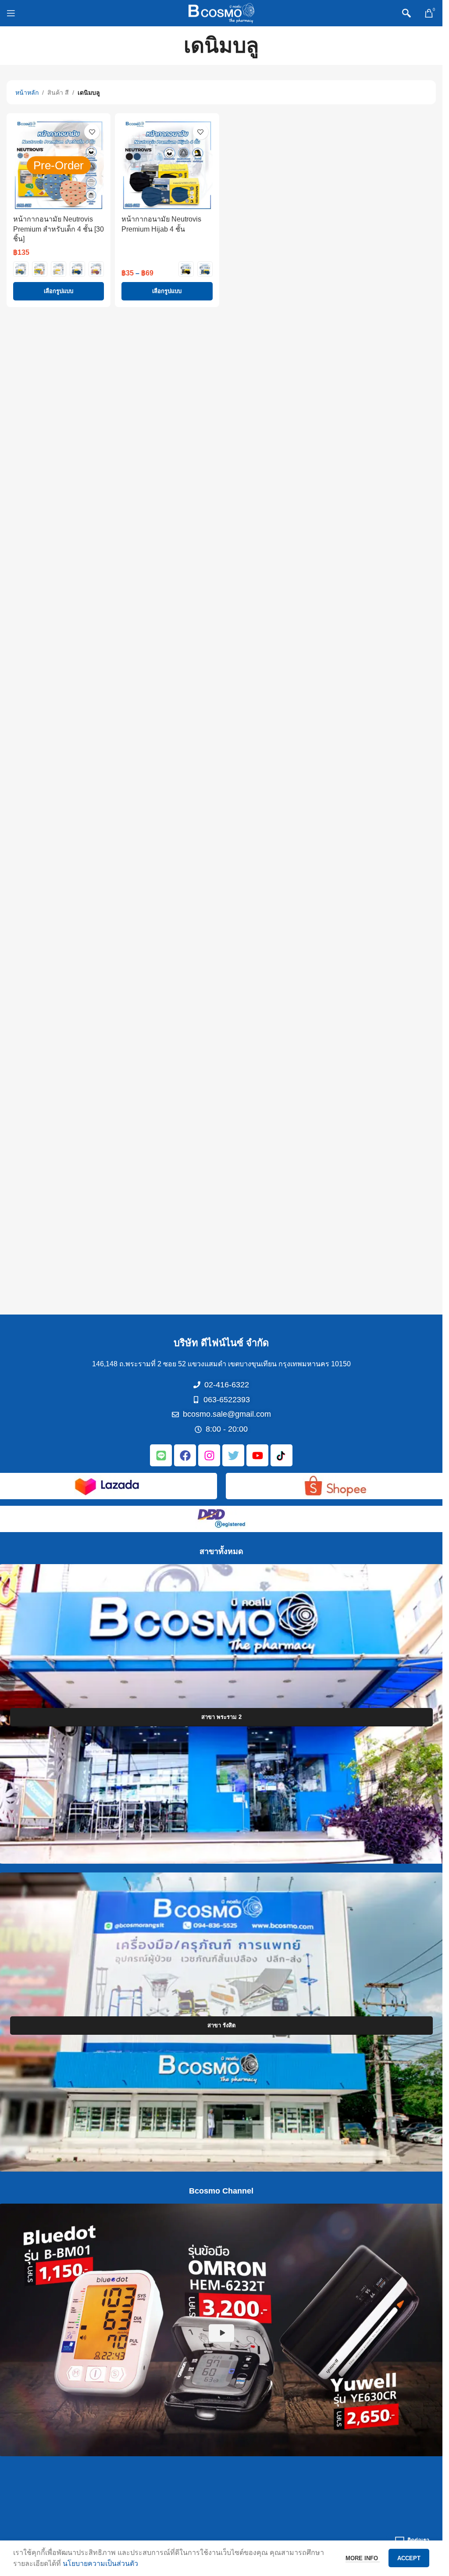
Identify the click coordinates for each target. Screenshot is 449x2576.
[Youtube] (257, 1455)
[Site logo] (221, 13)
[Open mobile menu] (11, 13)
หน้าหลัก (27, 93)
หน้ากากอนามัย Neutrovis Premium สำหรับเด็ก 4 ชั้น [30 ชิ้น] (59, 229)
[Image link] (107, 1485)
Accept (409, 2558)
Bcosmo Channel (221, 2191)
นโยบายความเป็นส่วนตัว (100, 2563)
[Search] (406, 13)
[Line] (161, 1455)
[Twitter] (233, 1455)
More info (363, 2558)
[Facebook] (185, 1455)
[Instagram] (209, 1455)
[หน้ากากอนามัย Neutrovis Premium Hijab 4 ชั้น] (167, 165)
